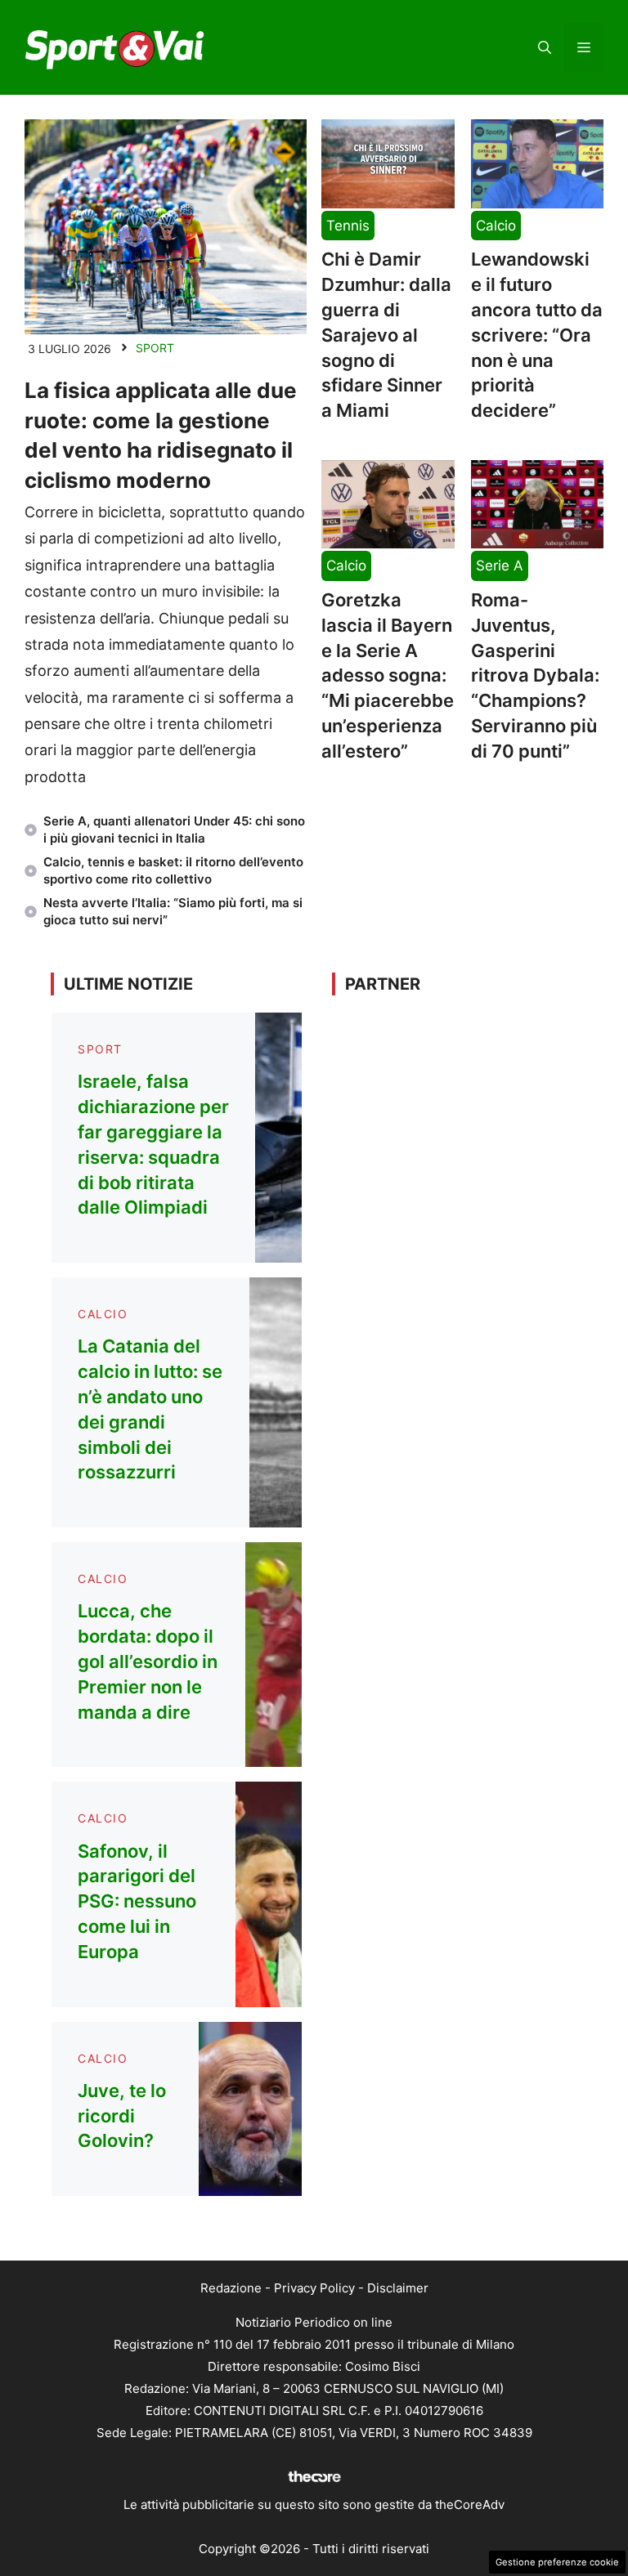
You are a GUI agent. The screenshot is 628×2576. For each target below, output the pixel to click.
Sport (155, 348)
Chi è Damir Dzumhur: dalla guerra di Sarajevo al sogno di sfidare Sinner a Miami (386, 335)
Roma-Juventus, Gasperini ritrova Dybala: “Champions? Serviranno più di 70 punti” (535, 675)
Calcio (496, 226)
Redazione (231, 2288)
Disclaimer (398, 2288)
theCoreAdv (470, 2504)
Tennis (348, 226)
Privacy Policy (314, 2288)
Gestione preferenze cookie (557, 2562)
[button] (545, 47)
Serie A (500, 566)
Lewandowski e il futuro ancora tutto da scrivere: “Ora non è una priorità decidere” (537, 335)
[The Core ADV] (314, 2482)
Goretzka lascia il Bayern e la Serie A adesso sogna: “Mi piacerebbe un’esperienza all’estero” (388, 675)
